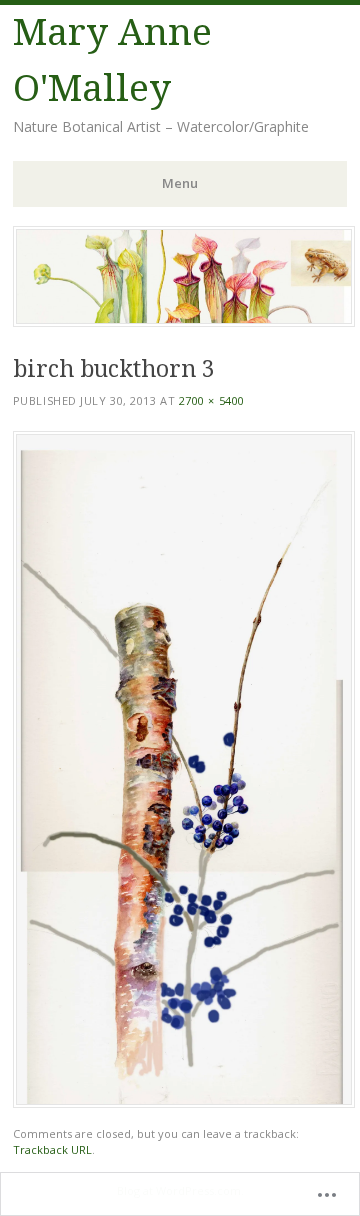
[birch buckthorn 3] (184, 1102)
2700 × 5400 (212, 400)
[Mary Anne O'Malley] (184, 321)
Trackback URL (52, 1149)
